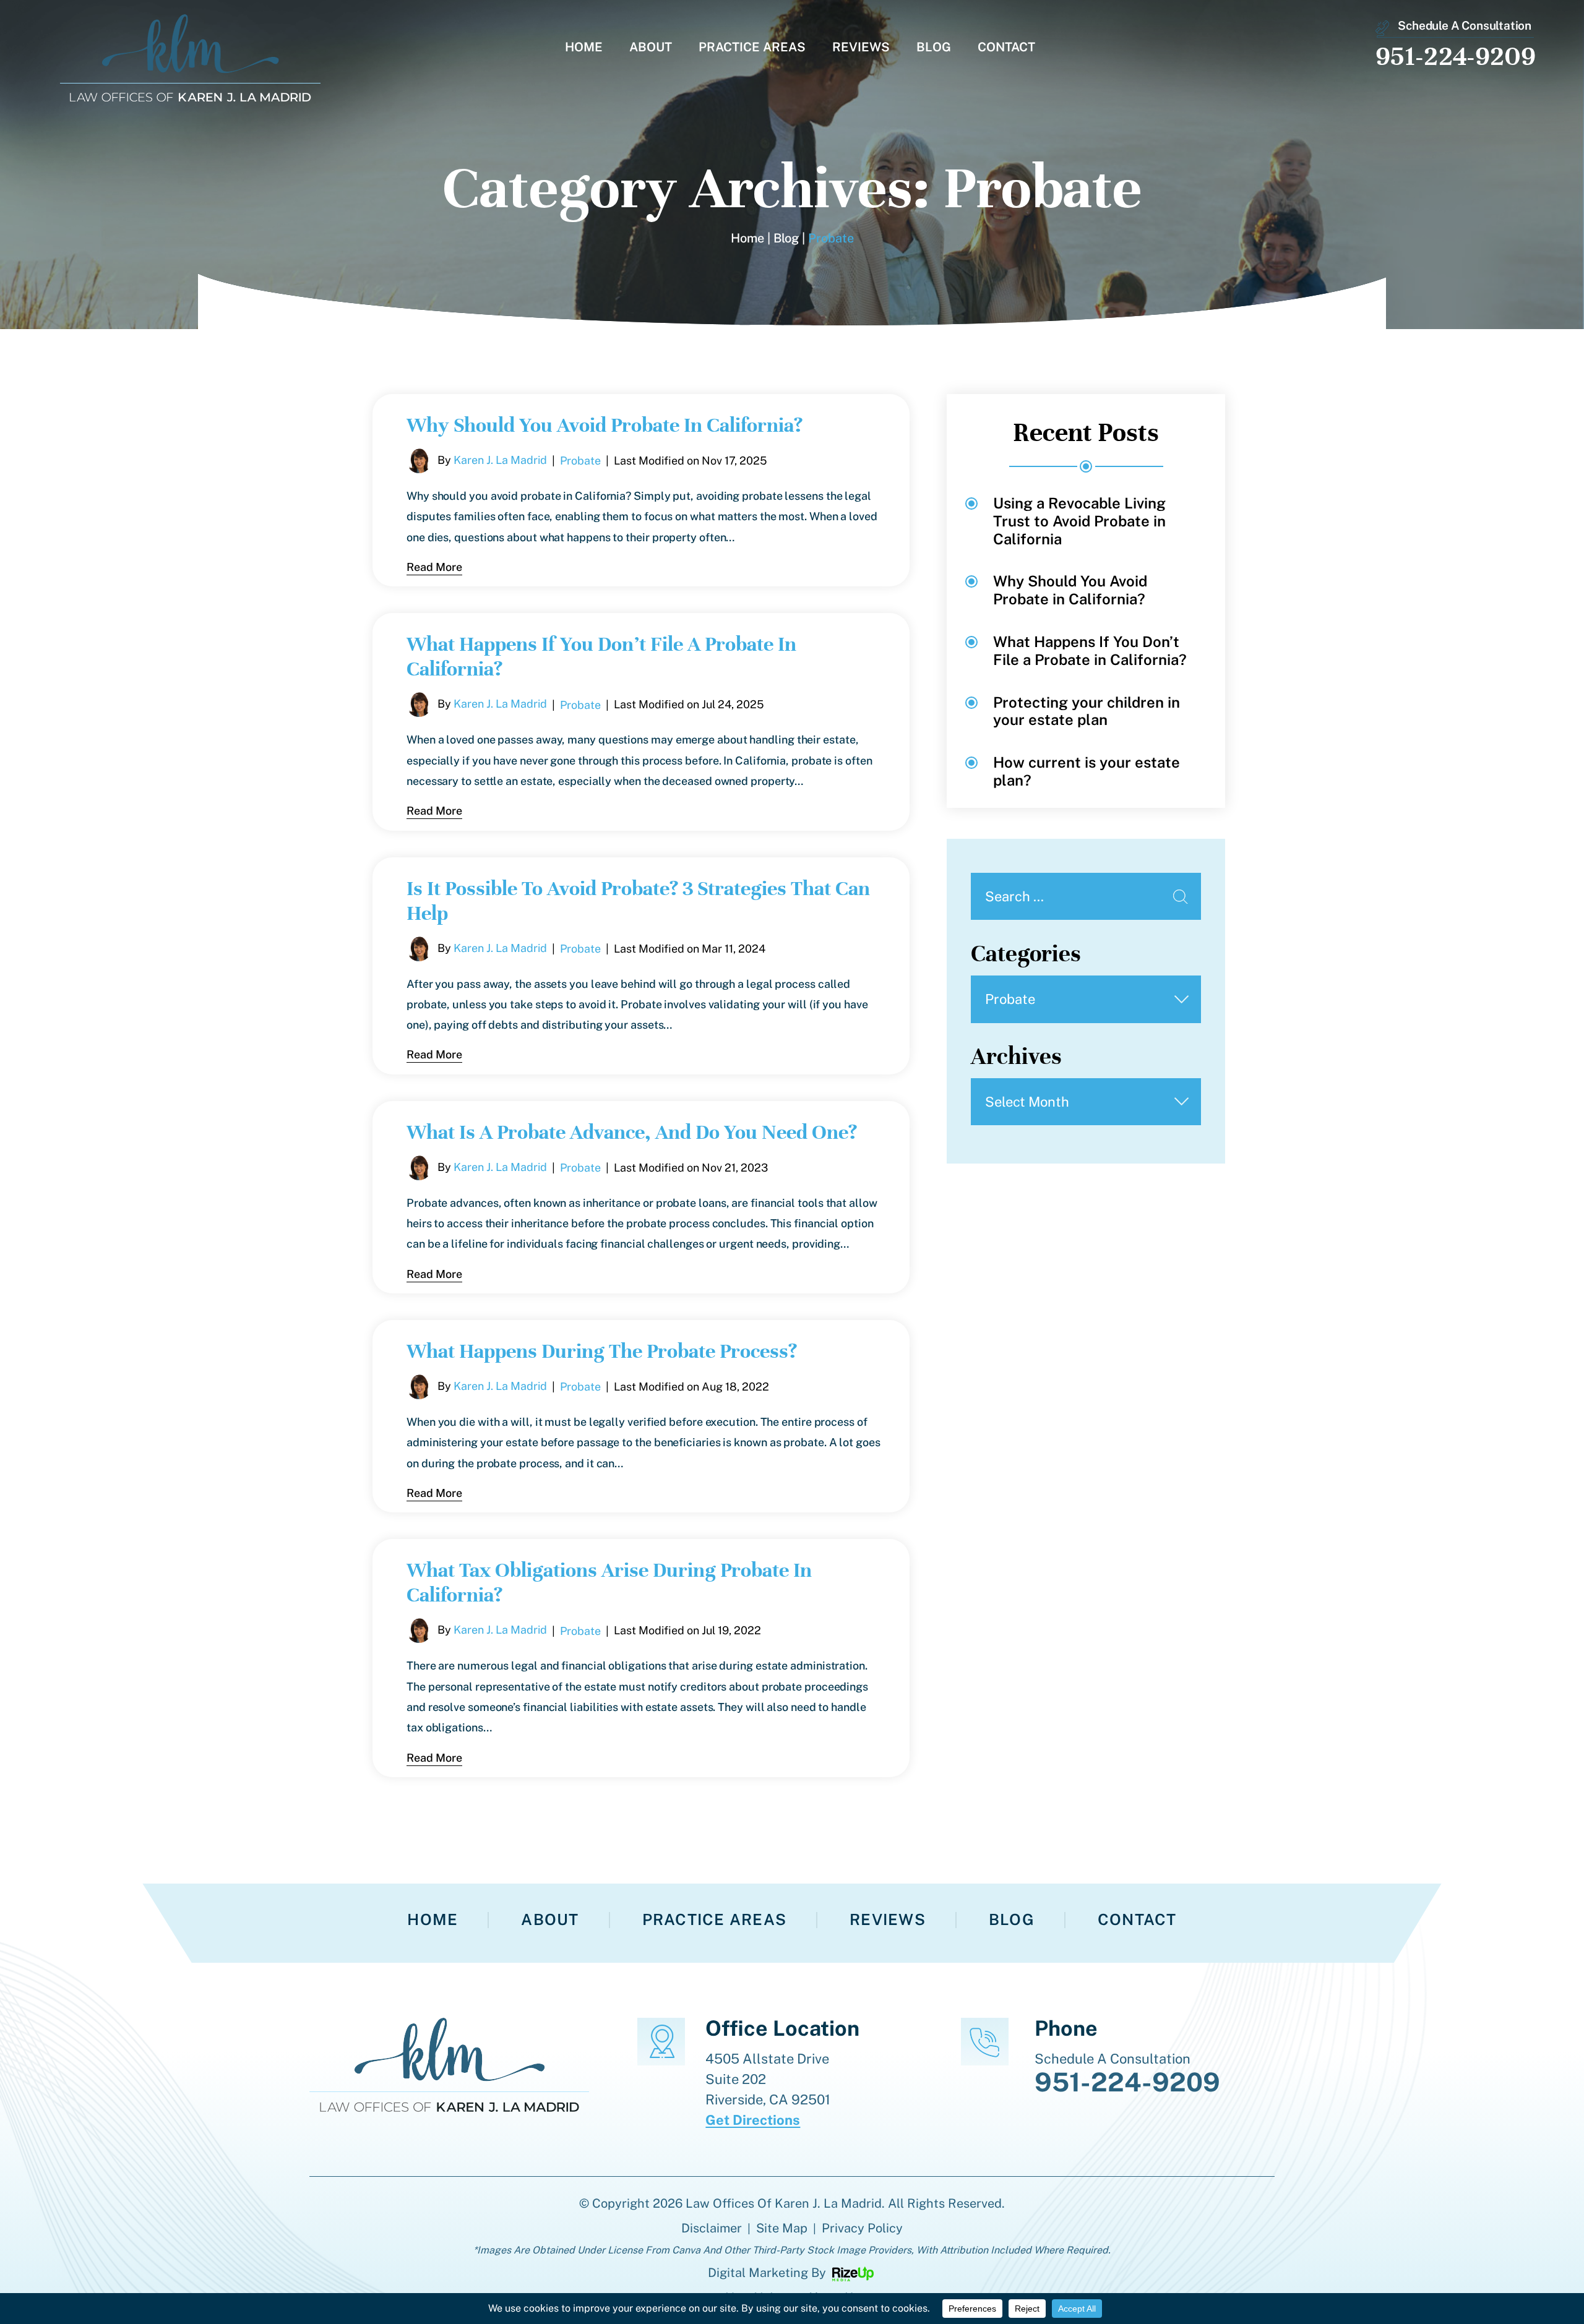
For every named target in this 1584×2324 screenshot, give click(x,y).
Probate (580, 461)
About (651, 48)
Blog (934, 48)
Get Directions (753, 2120)
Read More (434, 567)
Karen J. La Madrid (500, 460)
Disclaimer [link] (712, 2228)
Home (584, 48)
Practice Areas (752, 48)
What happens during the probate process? (602, 1351)
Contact (1006, 48)
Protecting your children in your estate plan (1087, 711)
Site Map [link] (782, 2228)
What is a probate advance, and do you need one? (632, 1132)
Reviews (861, 48)
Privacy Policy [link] (862, 2228)
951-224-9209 (1456, 56)
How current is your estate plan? (1087, 771)
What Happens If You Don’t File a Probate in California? (1090, 650)
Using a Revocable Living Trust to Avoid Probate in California (1079, 521)
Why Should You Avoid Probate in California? (605, 425)
